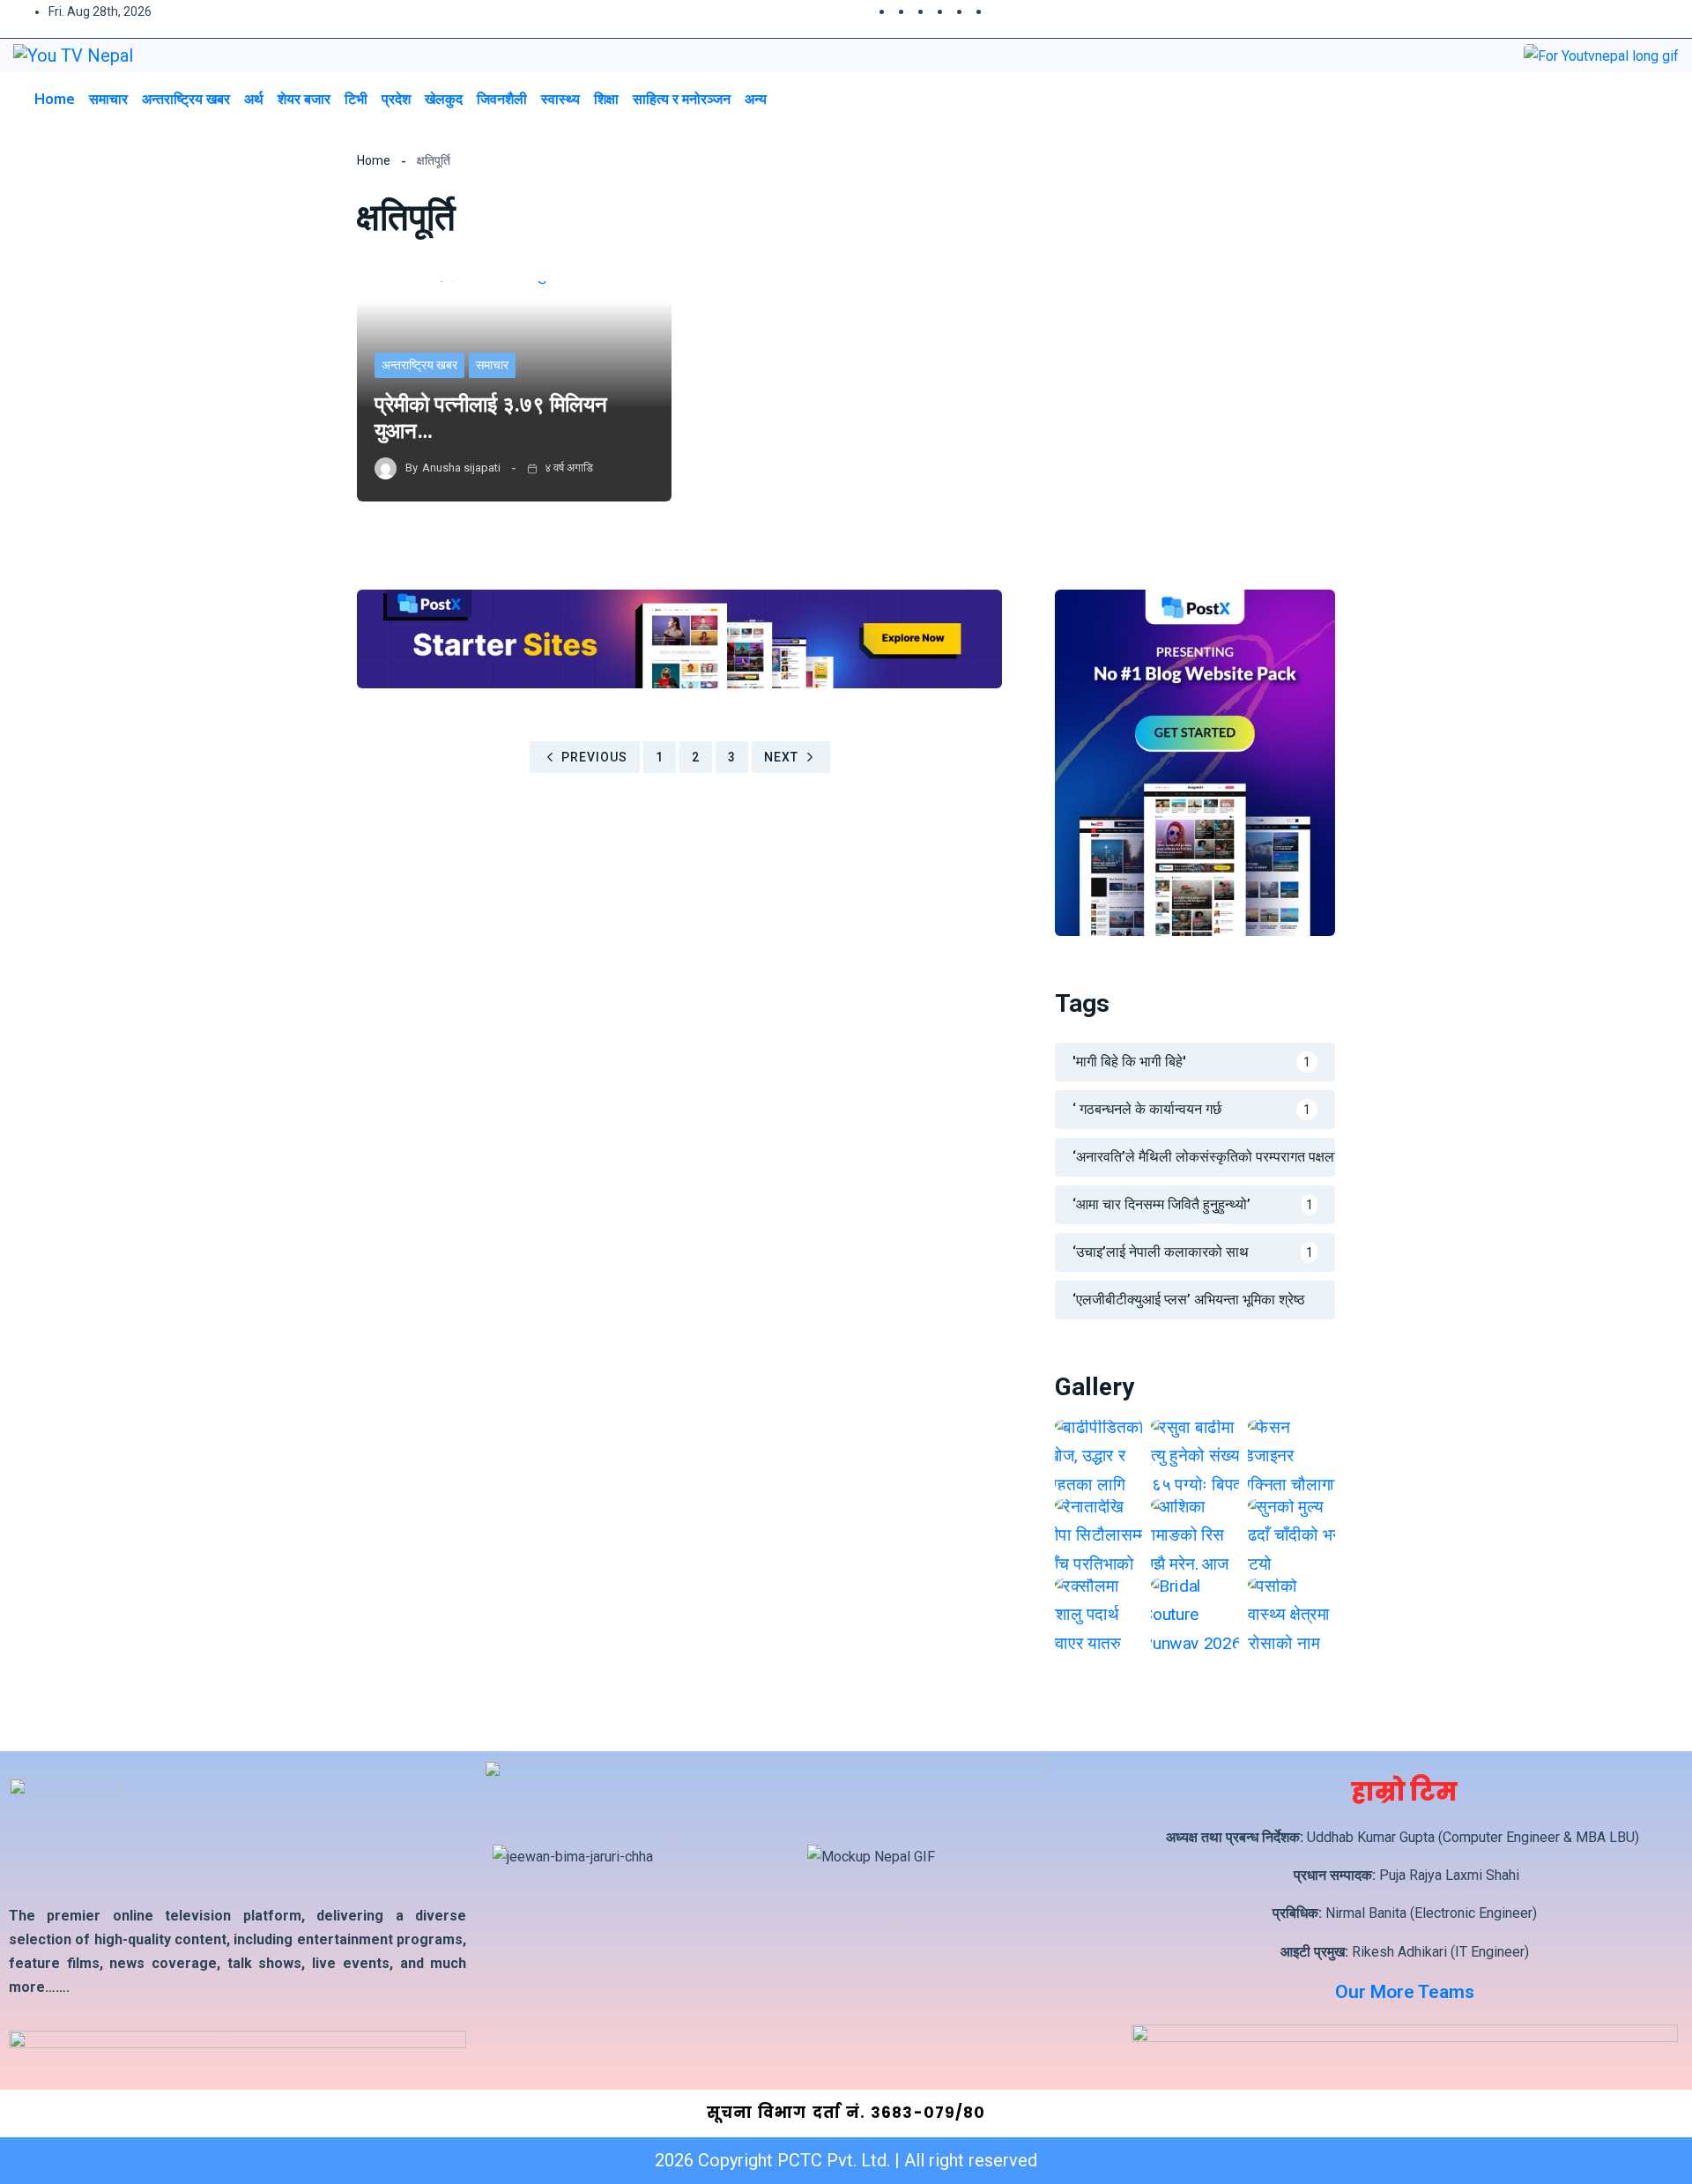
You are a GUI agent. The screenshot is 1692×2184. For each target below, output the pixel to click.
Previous (594, 757)
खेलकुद (444, 99)
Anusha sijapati (461, 468)
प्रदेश (396, 99)
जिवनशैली (502, 99)
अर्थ (254, 99)
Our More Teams (1405, 1992)
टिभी (356, 99)
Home (55, 99)
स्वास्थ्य (560, 99)
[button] (1625, 98)
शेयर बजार (304, 99)
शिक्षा (606, 99)
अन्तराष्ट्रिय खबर (186, 99)
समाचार (108, 99)
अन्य (756, 99)
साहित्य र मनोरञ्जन (682, 99)
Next (781, 757)
